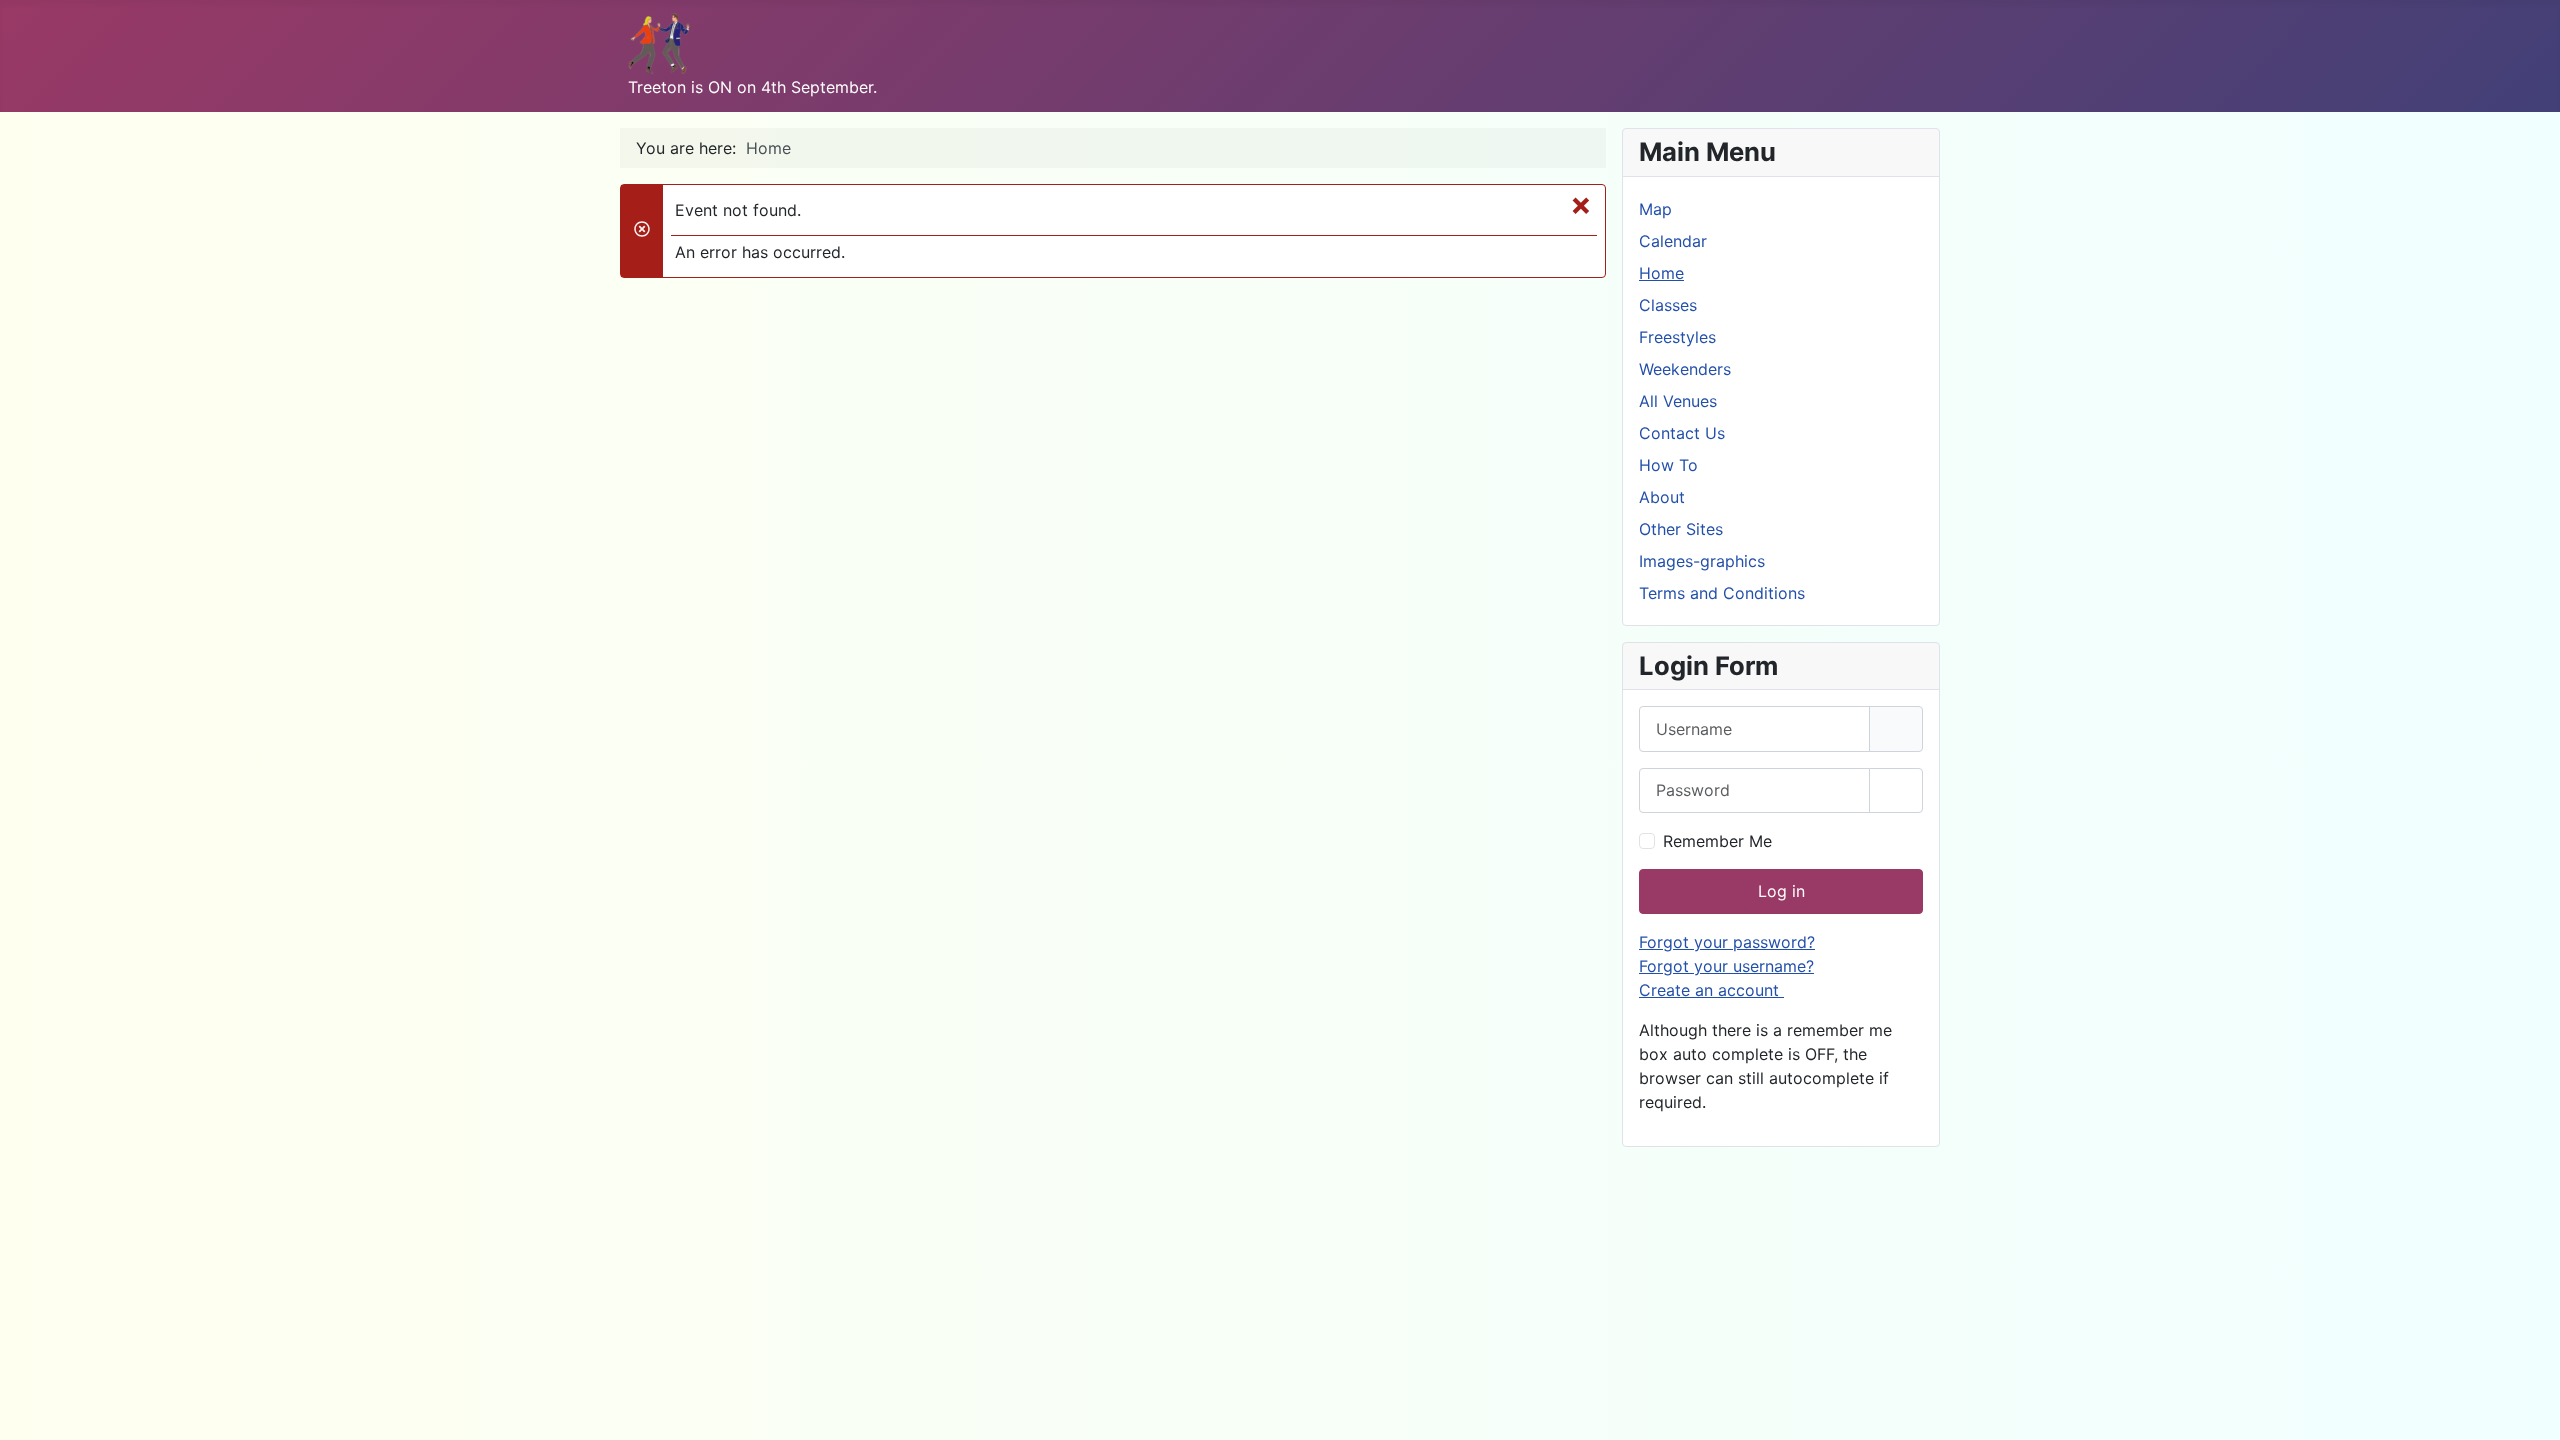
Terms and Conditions (1722, 593)
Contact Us (1682, 433)
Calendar (1673, 241)
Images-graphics (1702, 561)
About (1662, 497)
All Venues (1678, 401)
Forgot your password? (1727, 942)
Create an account (1711, 990)
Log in (1781, 891)
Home (1661, 273)
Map (1655, 209)
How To (1668, 465)
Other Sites (1681, 529)
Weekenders (1685, 369)
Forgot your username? (1726, 966)
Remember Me (1717, 841)
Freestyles (1677, 337)
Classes (1668, 305)
